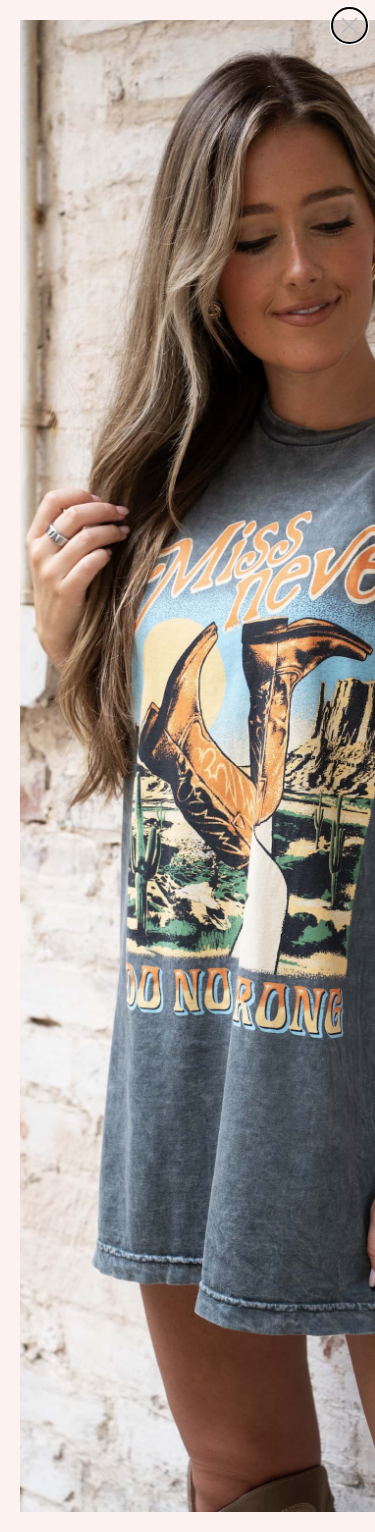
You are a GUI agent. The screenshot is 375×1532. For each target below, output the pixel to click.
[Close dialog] (349, 25)
